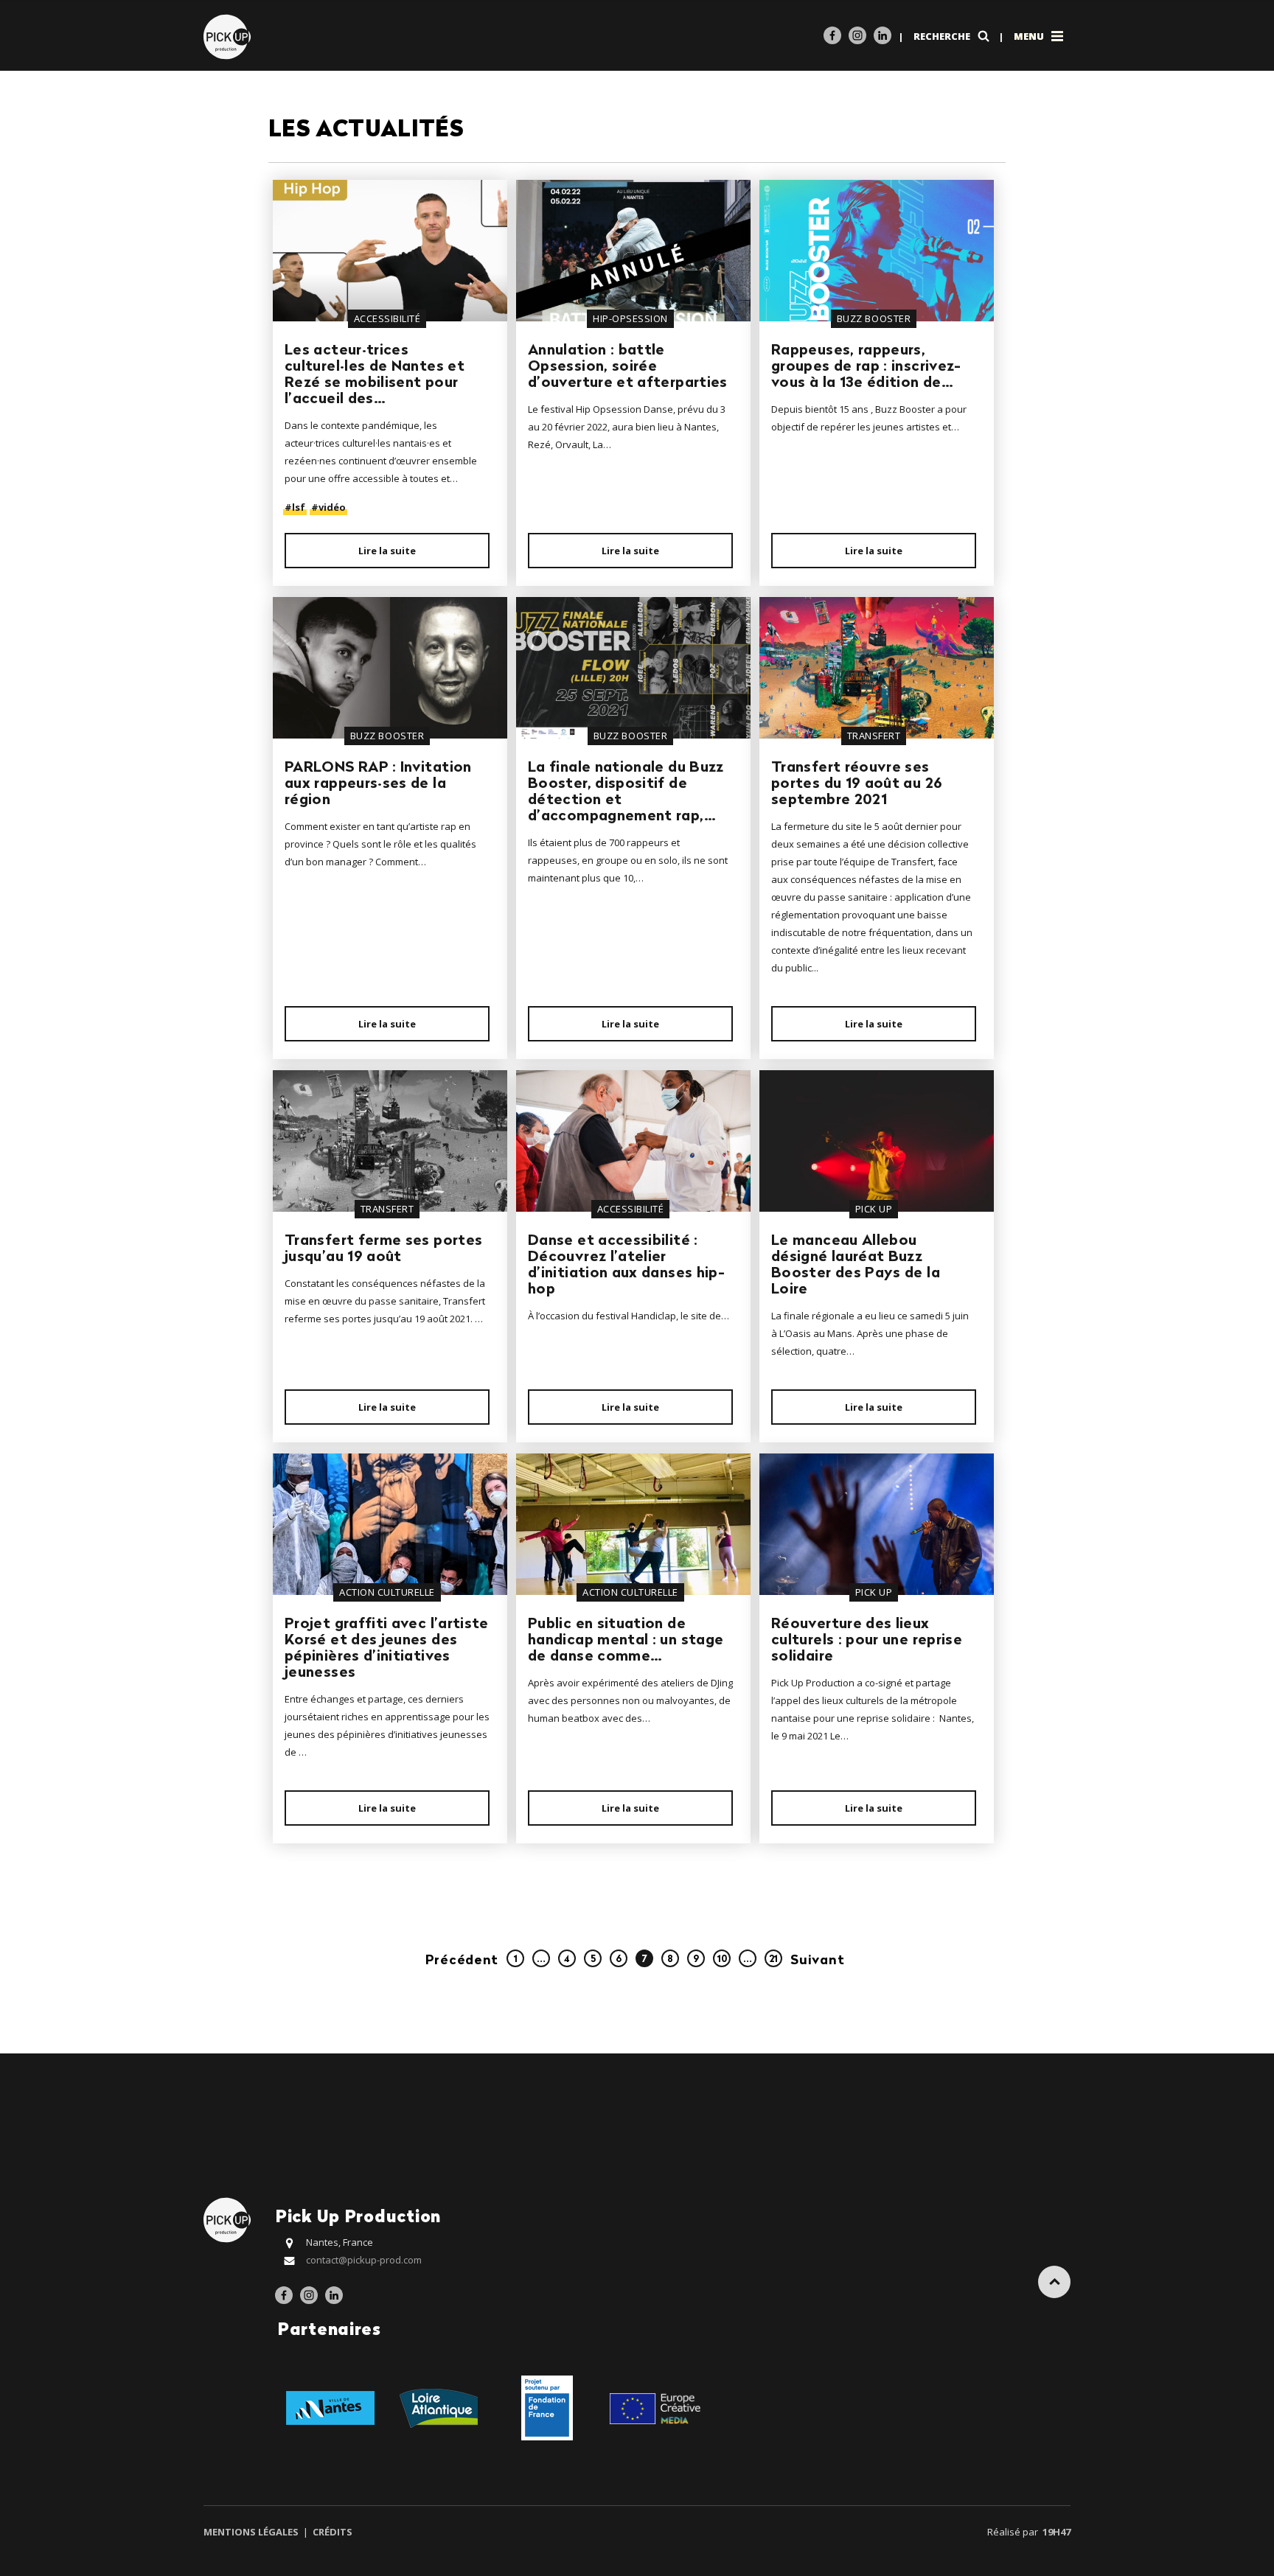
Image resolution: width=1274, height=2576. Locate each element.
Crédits (331, 2532)
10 (722, 1959)
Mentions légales (252, 2532)
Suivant (817, 1961)
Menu (1030, 36)
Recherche (943, 36)
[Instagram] (857, 35)
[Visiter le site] (330, 2406)
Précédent (462, 1961)
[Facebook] (832, 35)
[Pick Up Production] (229, 36)
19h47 (1057, 2532)
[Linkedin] (883, 35)
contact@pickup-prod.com (364, 2260)
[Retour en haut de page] (1054, 2282)
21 (773, 1959)
